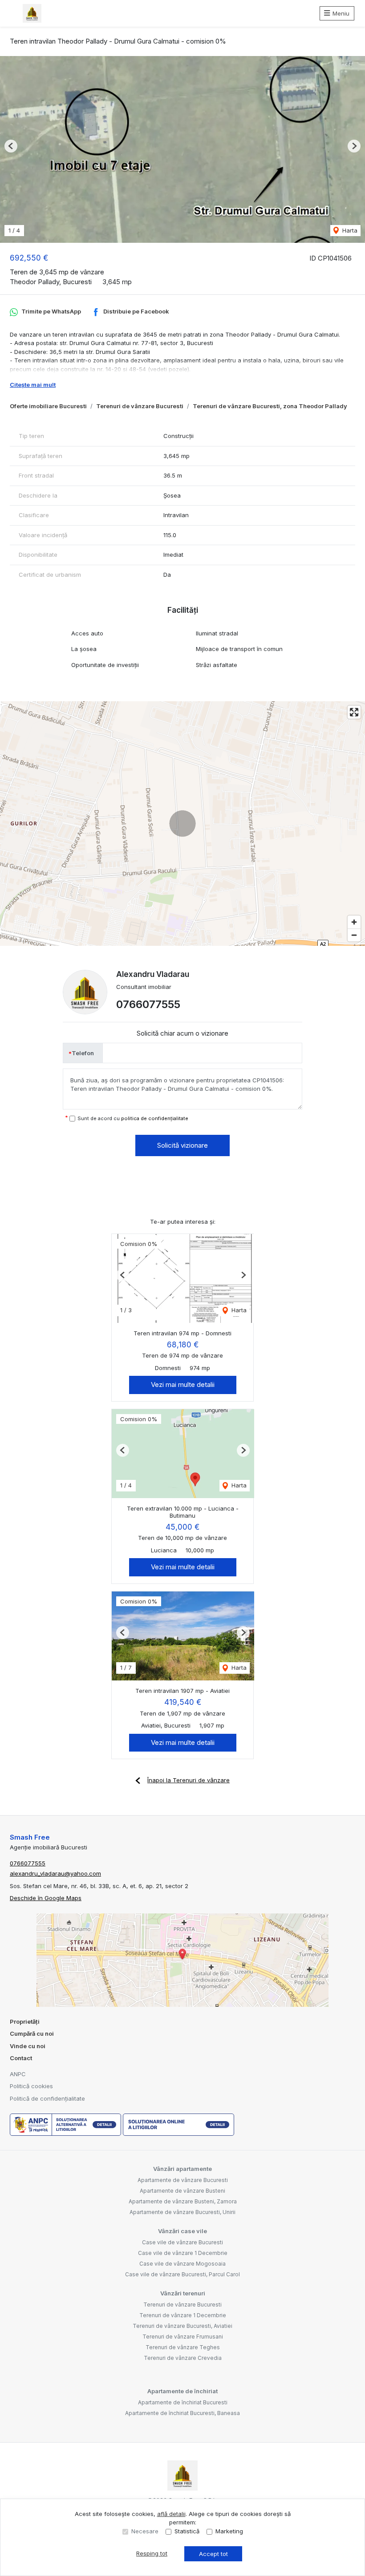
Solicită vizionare (182, 1145)
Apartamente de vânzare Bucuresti (183, 2180)
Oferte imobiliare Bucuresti (48, 406)
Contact (21, 2058)
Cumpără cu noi (32, 2033)
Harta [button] (349, 230)
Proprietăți (25, 2021)
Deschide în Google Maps (46, 1898)
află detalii (171, 2514)
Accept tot (213, 2554)
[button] (11, 146)
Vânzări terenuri (183, 2293)
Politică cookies (31, 2086)
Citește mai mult (33, 385)
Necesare (145, 2531)
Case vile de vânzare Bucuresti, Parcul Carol (182, 2274)
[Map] (182, 824)
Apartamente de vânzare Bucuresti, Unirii (182, 2212)
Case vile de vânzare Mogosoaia (182, 2264)
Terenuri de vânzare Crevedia (183, 2358)
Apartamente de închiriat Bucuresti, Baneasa (182, 2413)
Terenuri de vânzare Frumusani (183, 2337)
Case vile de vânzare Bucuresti (182, 2242)
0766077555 (148, 1004)
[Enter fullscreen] (354, 712)
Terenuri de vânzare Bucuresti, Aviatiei (182, 2326)
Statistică (187, 2531)
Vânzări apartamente (182, 2169)
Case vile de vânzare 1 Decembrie (183, 2253)
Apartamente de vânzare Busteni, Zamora (183, 2201)
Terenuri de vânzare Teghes (183, 2347)
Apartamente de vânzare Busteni (182, 2191)
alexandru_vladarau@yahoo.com (55, 1873)
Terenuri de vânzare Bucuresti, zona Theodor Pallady (270, 406)
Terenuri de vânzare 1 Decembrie (183, 2315)
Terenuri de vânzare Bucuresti (140, 406)
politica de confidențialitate (155, 1118)
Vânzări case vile (182, 2231)
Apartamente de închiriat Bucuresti (183, 2402)
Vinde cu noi (28, 2046)
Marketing (229, 2531)
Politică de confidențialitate (47, 2098)
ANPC (18, 2074)
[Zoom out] (354, 935)
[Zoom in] (354, 922)
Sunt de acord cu (133, 1118)
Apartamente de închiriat (182, 2391)
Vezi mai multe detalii (183, 1384)
